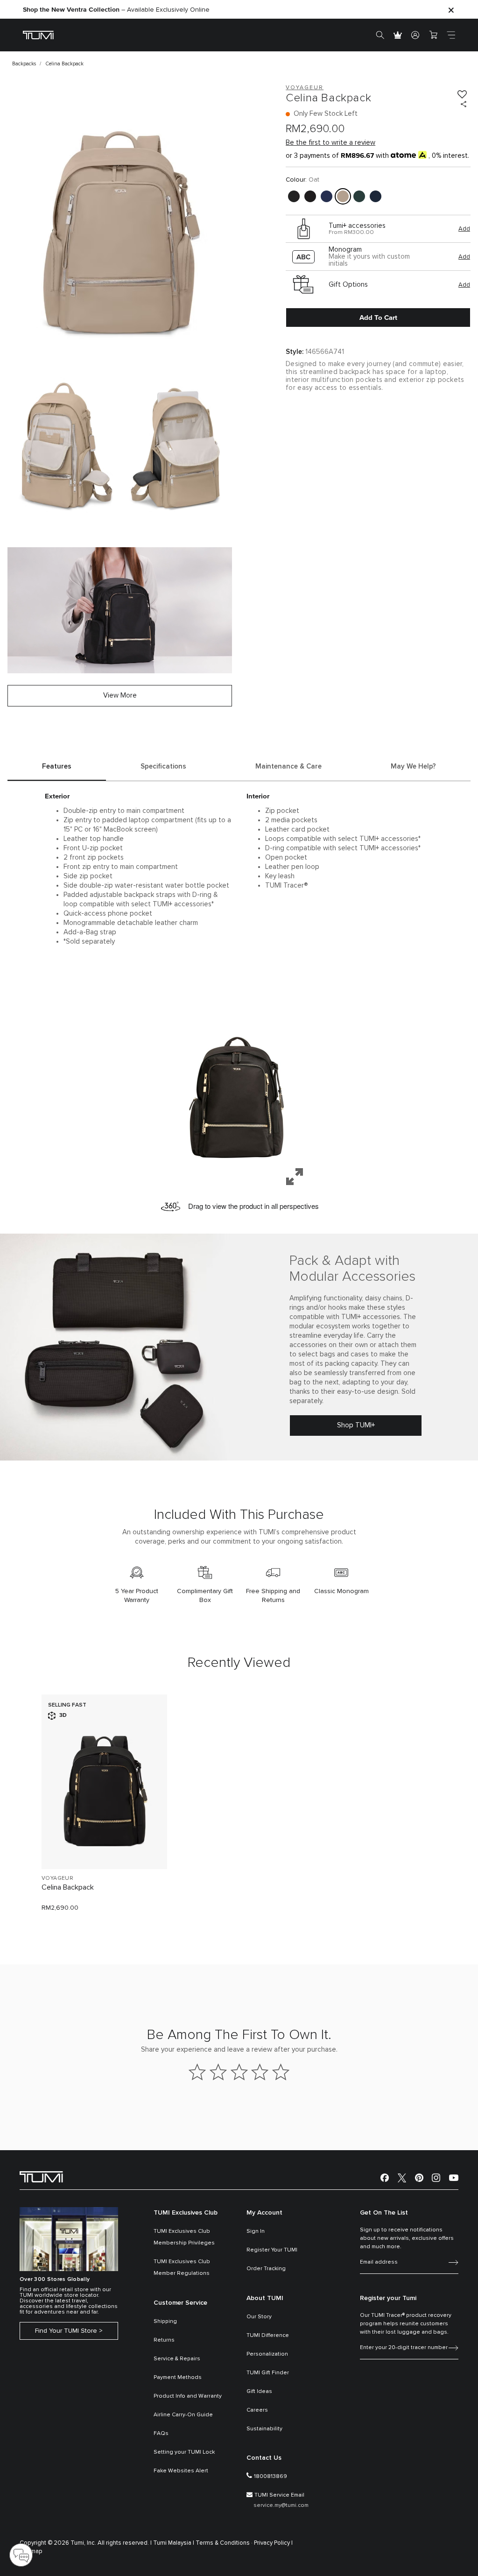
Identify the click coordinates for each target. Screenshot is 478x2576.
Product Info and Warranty (188, 2396)
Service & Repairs (177, 2359)
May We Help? (413, 766)
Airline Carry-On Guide (183, 2415)
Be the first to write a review (330, 143)
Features (57, 766)
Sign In (256, 2231)
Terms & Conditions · (224, 2543)
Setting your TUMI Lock (184, 2452)
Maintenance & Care (288, 766)
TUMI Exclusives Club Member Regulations (182, 2268)
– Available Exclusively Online (116, 10)
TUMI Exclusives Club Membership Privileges (184, 2237)
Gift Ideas (259, 2392)
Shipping (165, 2322)
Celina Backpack (68, 1887)
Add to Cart (378, 318)
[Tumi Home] (38, 35)
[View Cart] (433, 35)
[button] (239, 1086)
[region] (239, 1086)
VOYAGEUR (57, 1878)
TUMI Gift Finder (268, 2373)
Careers (257, 2410)
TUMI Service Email (279, 2495)
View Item (104, 1846)
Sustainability (264, 2429)
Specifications (163, 766)
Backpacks (24, 64)
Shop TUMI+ (356, 1425)
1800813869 (271, 2477)
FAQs (161, 2434)
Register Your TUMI (272, 2250)
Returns (164, 2340)
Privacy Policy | (273, 2543)
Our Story (259, 2317)
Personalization (267, 2354)
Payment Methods (178, 2378)
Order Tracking (266, 2269)
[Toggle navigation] (451, 35)
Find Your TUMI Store (66, 2331)
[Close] (451, 10)
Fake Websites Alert (181, 2471)
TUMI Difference (268, 2336)
